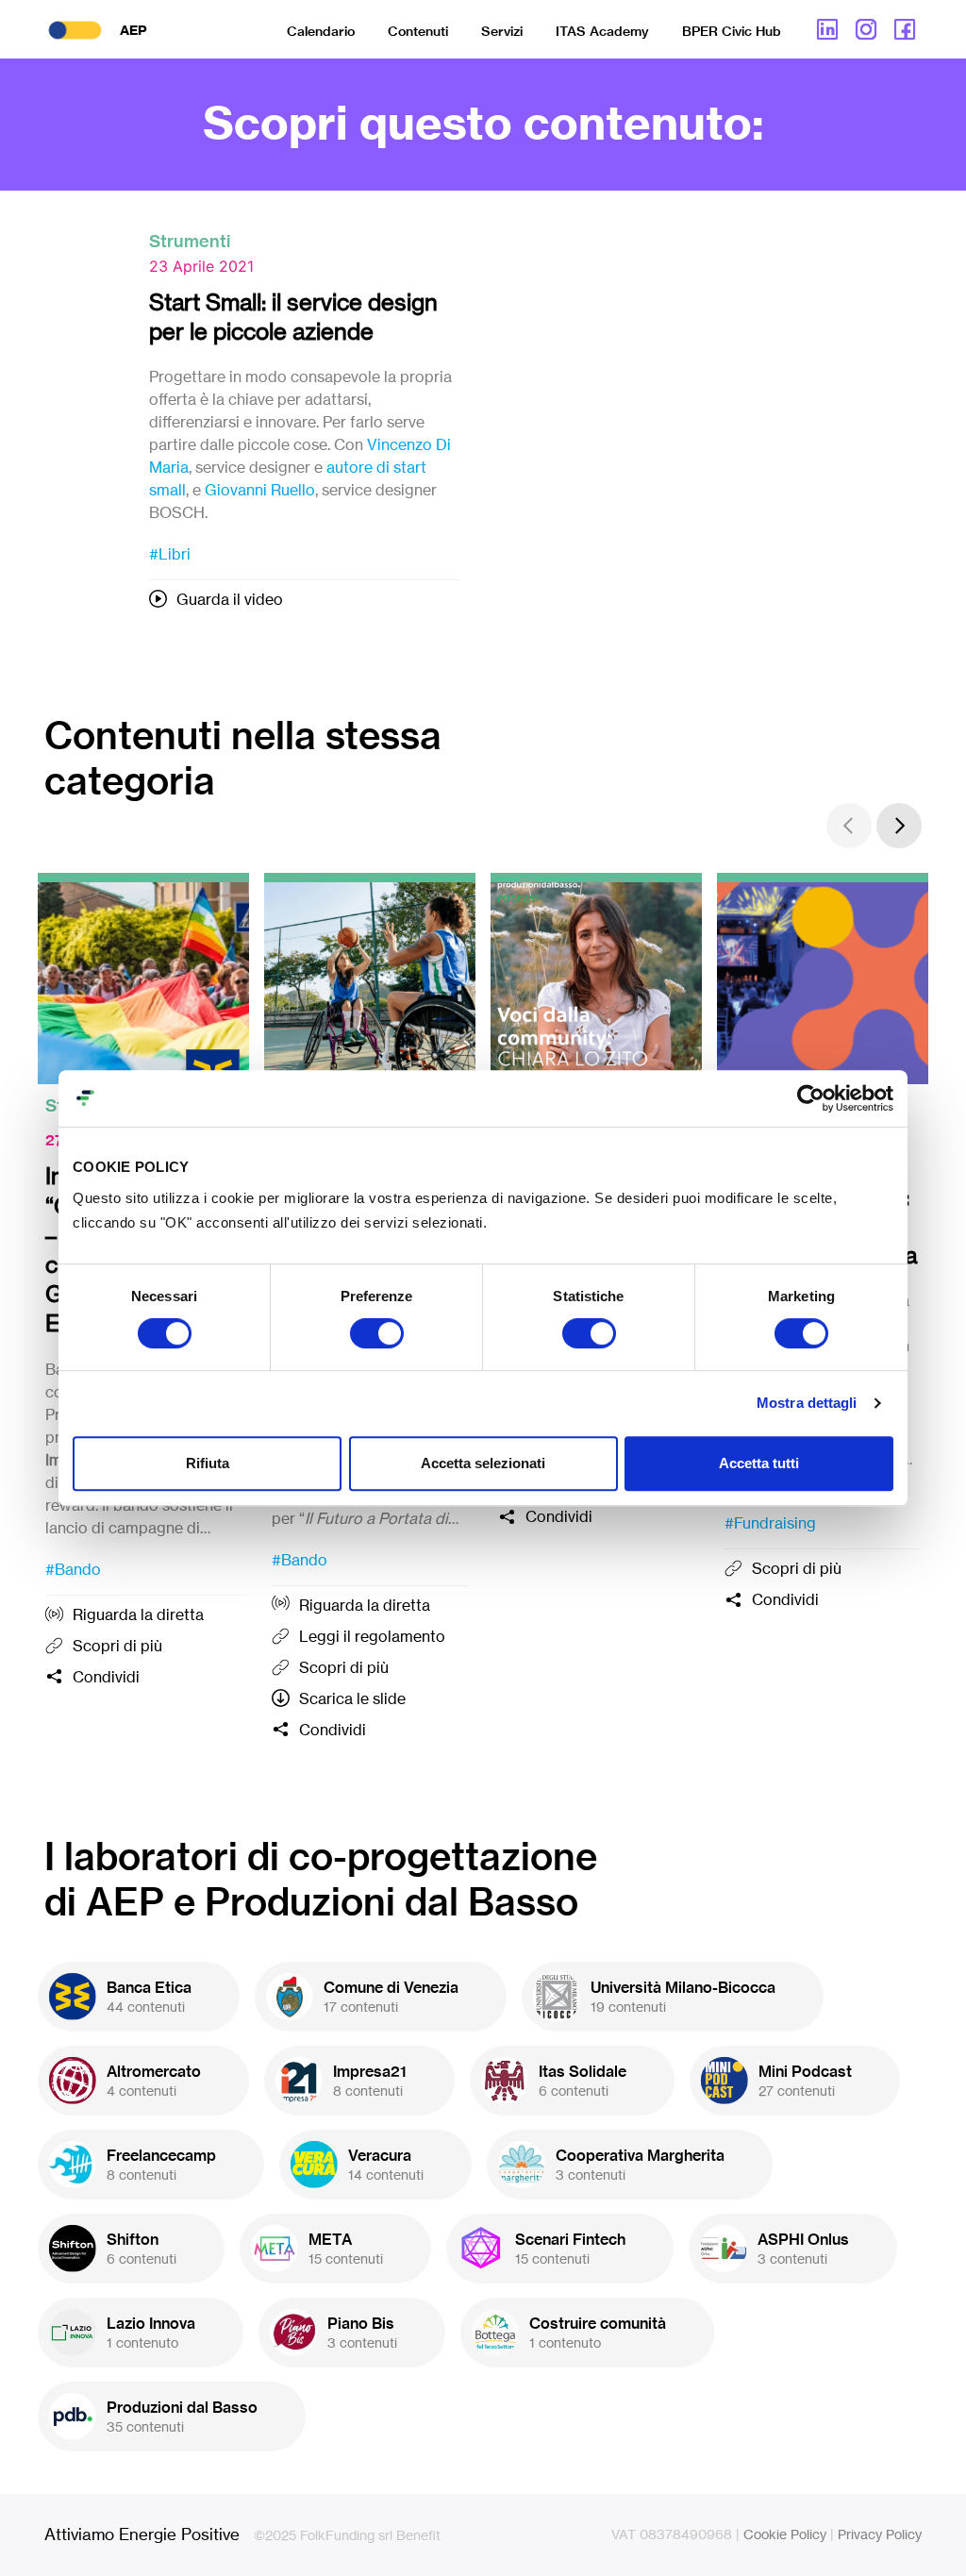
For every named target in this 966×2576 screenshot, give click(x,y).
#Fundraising (770, 1523)
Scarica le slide (352, 1698)
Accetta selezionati (483, 1463)
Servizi (502, 31)
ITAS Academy (602, 31)
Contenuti (418, 31)
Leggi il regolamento (372, 1636)
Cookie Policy (785, 2534)
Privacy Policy (880, 2534)
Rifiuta (208, 1463)
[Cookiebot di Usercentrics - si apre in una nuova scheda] (811, 1098)
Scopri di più (117, 1646)
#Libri (170, 554)
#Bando (73, 1569)
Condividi (106, 1677)
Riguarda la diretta (138, 1614)
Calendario (321, 31)
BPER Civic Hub (732, 31)
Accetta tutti (759, 1463)
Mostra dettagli (807, 1403)
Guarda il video (230, 599)
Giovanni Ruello (260, 490)
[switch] (377, 1333)
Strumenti (190, 241)
